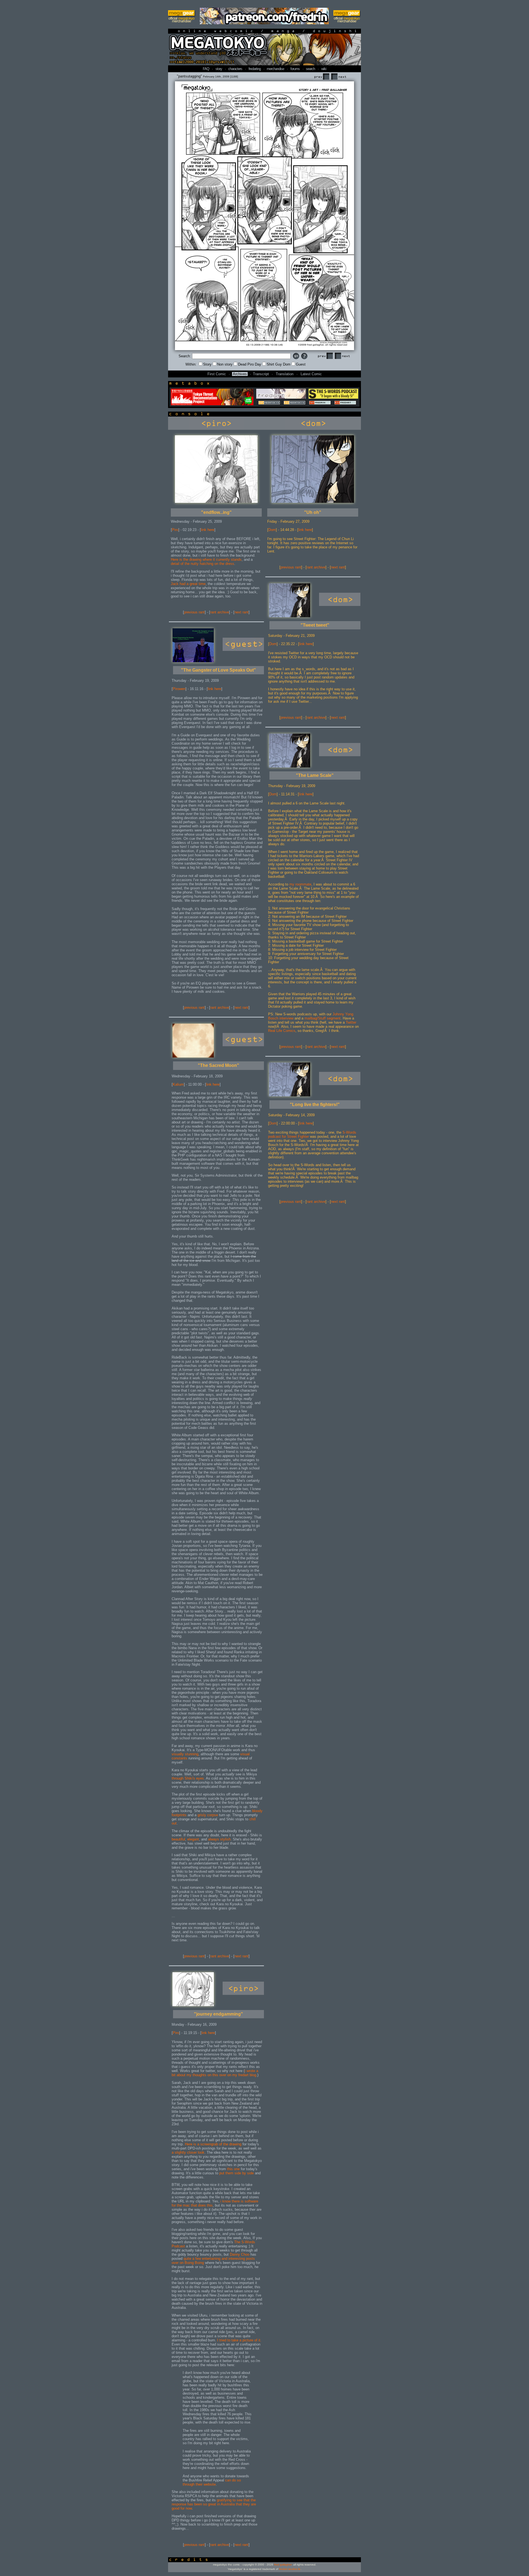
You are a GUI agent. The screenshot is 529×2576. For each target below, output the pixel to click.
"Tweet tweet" (315, 625)
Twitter (351, 1022)
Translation (285, 374)
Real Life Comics (282, 1031)
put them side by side (237, 2173)
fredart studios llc (290, 2569)
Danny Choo (240, 2254)
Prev (322, 77)
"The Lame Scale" (315, 775)
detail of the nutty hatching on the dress (203, 564)
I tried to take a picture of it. (239, 2340)
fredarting (255, 69)
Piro (175, 530)
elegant (193, 1839)
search (310, 69)
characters (235, 69)
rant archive (220, 612)
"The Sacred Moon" (218, 1065)
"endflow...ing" (216, 512)
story (219, 69)
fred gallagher (283, 2565)
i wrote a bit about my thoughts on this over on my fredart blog (215, 2073)
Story (207, 364)
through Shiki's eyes (188, 1778)
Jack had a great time (188, 584)
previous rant (194, 612)
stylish (225, 1839)
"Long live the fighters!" (315, 1105)
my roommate (300, 884)
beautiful (178, 1839)
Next (339, 77)
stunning (192, 1754)
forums (295, 69)
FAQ (206, 69)
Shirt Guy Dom (279, 364)
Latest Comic (311, 374)
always (214, 1839)
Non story (225, 364)
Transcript (261, 374)
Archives (240, 374)
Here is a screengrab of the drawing (213, 2144)
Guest (301, 364)
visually (178, 1754)
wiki (324, 69)
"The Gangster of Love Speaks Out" (218, 670)
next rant (241, 612)
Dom (272, 530)
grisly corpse (208, 1815)
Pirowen (179, 689)
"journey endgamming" (218, 2014)
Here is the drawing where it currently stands (206, 560)
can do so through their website (212, 2482)
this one (233, 2169)
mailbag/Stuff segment (322, 1018)
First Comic (217, 374)
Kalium (178, 1084)
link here (208, 530)
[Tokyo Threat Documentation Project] (212, 404)
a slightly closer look (188, 2152)
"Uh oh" (313, 512)
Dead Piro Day (250, 364)
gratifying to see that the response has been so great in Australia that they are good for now (214, 2504)
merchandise (275, 69)
